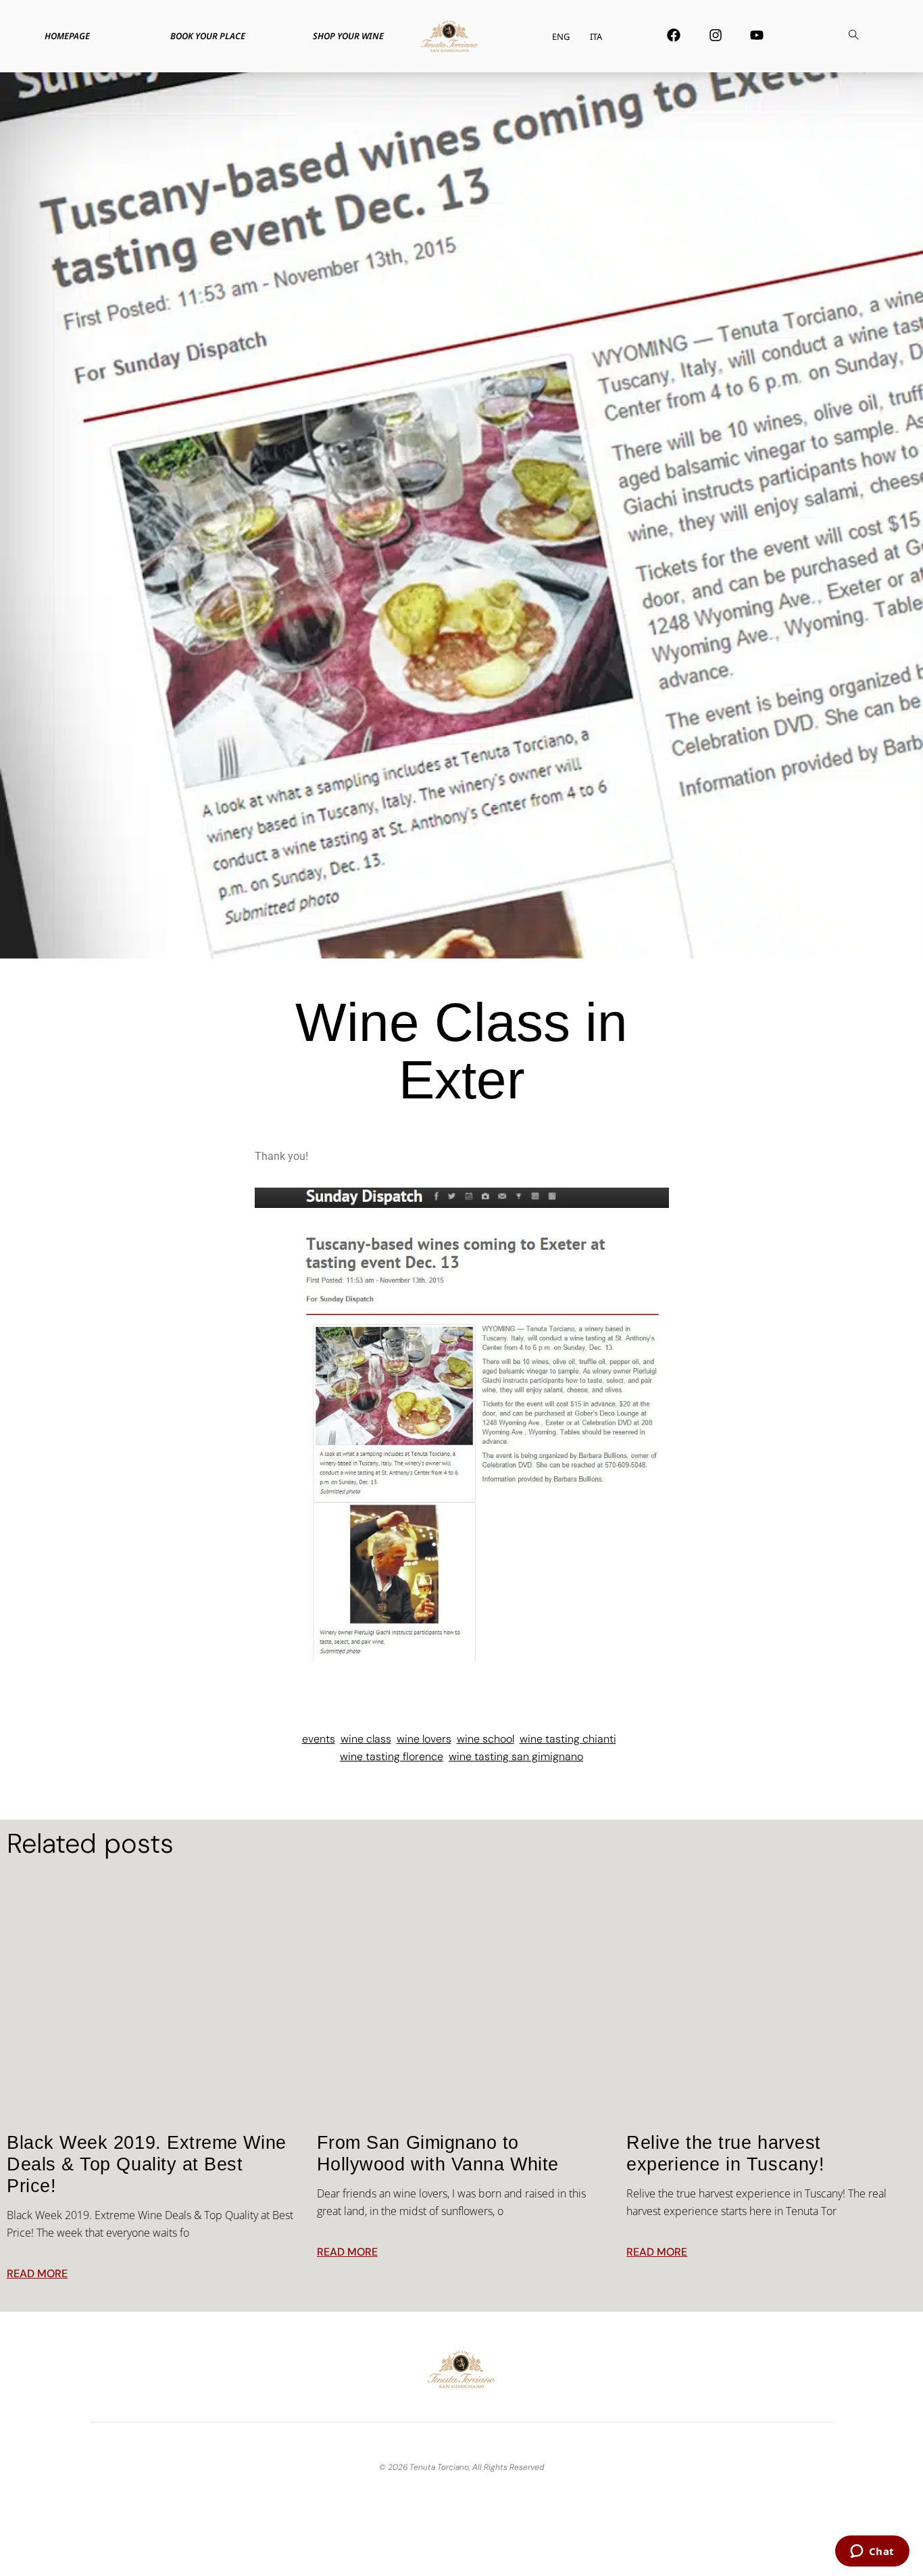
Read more (37, 2274)
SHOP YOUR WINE (348, 36)
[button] (854, 37)
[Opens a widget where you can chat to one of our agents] (872, 2552)
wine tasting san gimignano (516, 1756)
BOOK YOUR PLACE (208, 36)
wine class (366, 1739)
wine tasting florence (392, 1756)
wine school (485, 1739)
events (319, 1739)
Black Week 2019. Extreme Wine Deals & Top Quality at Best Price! (147, 2164)
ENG (561, 37)
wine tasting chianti (568, 1739)
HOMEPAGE (67, 36)
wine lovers (424, 1739)
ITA (596, 37)
